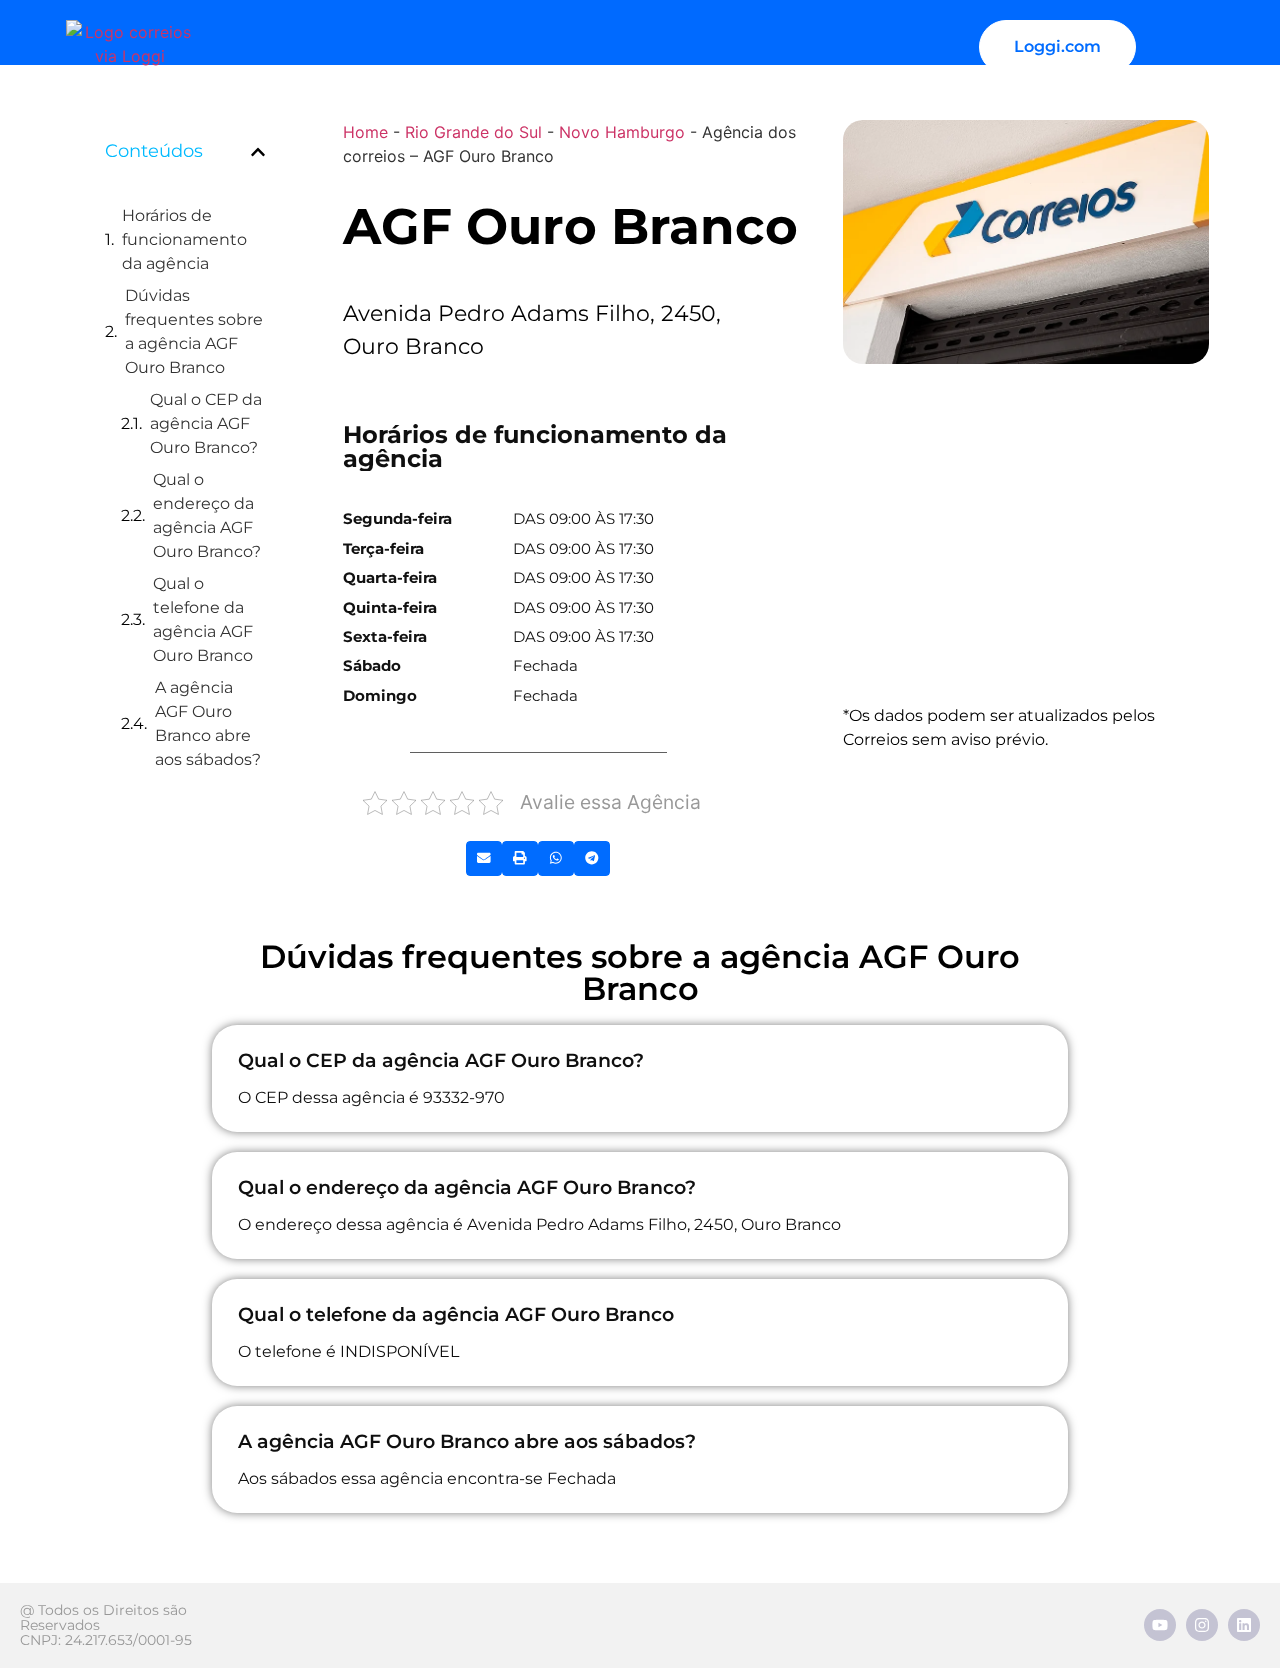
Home (365, 132)
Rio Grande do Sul (473, 132)
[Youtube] (1160, 1625)
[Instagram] (1202, 1625)
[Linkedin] (1244, 1625)
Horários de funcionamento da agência (184, 239)
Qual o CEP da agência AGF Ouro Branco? (206, 423)
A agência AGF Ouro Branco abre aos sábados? (208, 723)
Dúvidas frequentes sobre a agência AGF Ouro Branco (194, 331)
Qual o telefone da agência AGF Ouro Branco (203, 619)
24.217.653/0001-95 (128, 1640)
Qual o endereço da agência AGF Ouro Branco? (207, 515)
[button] (258, 152)
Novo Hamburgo (622, 132)
